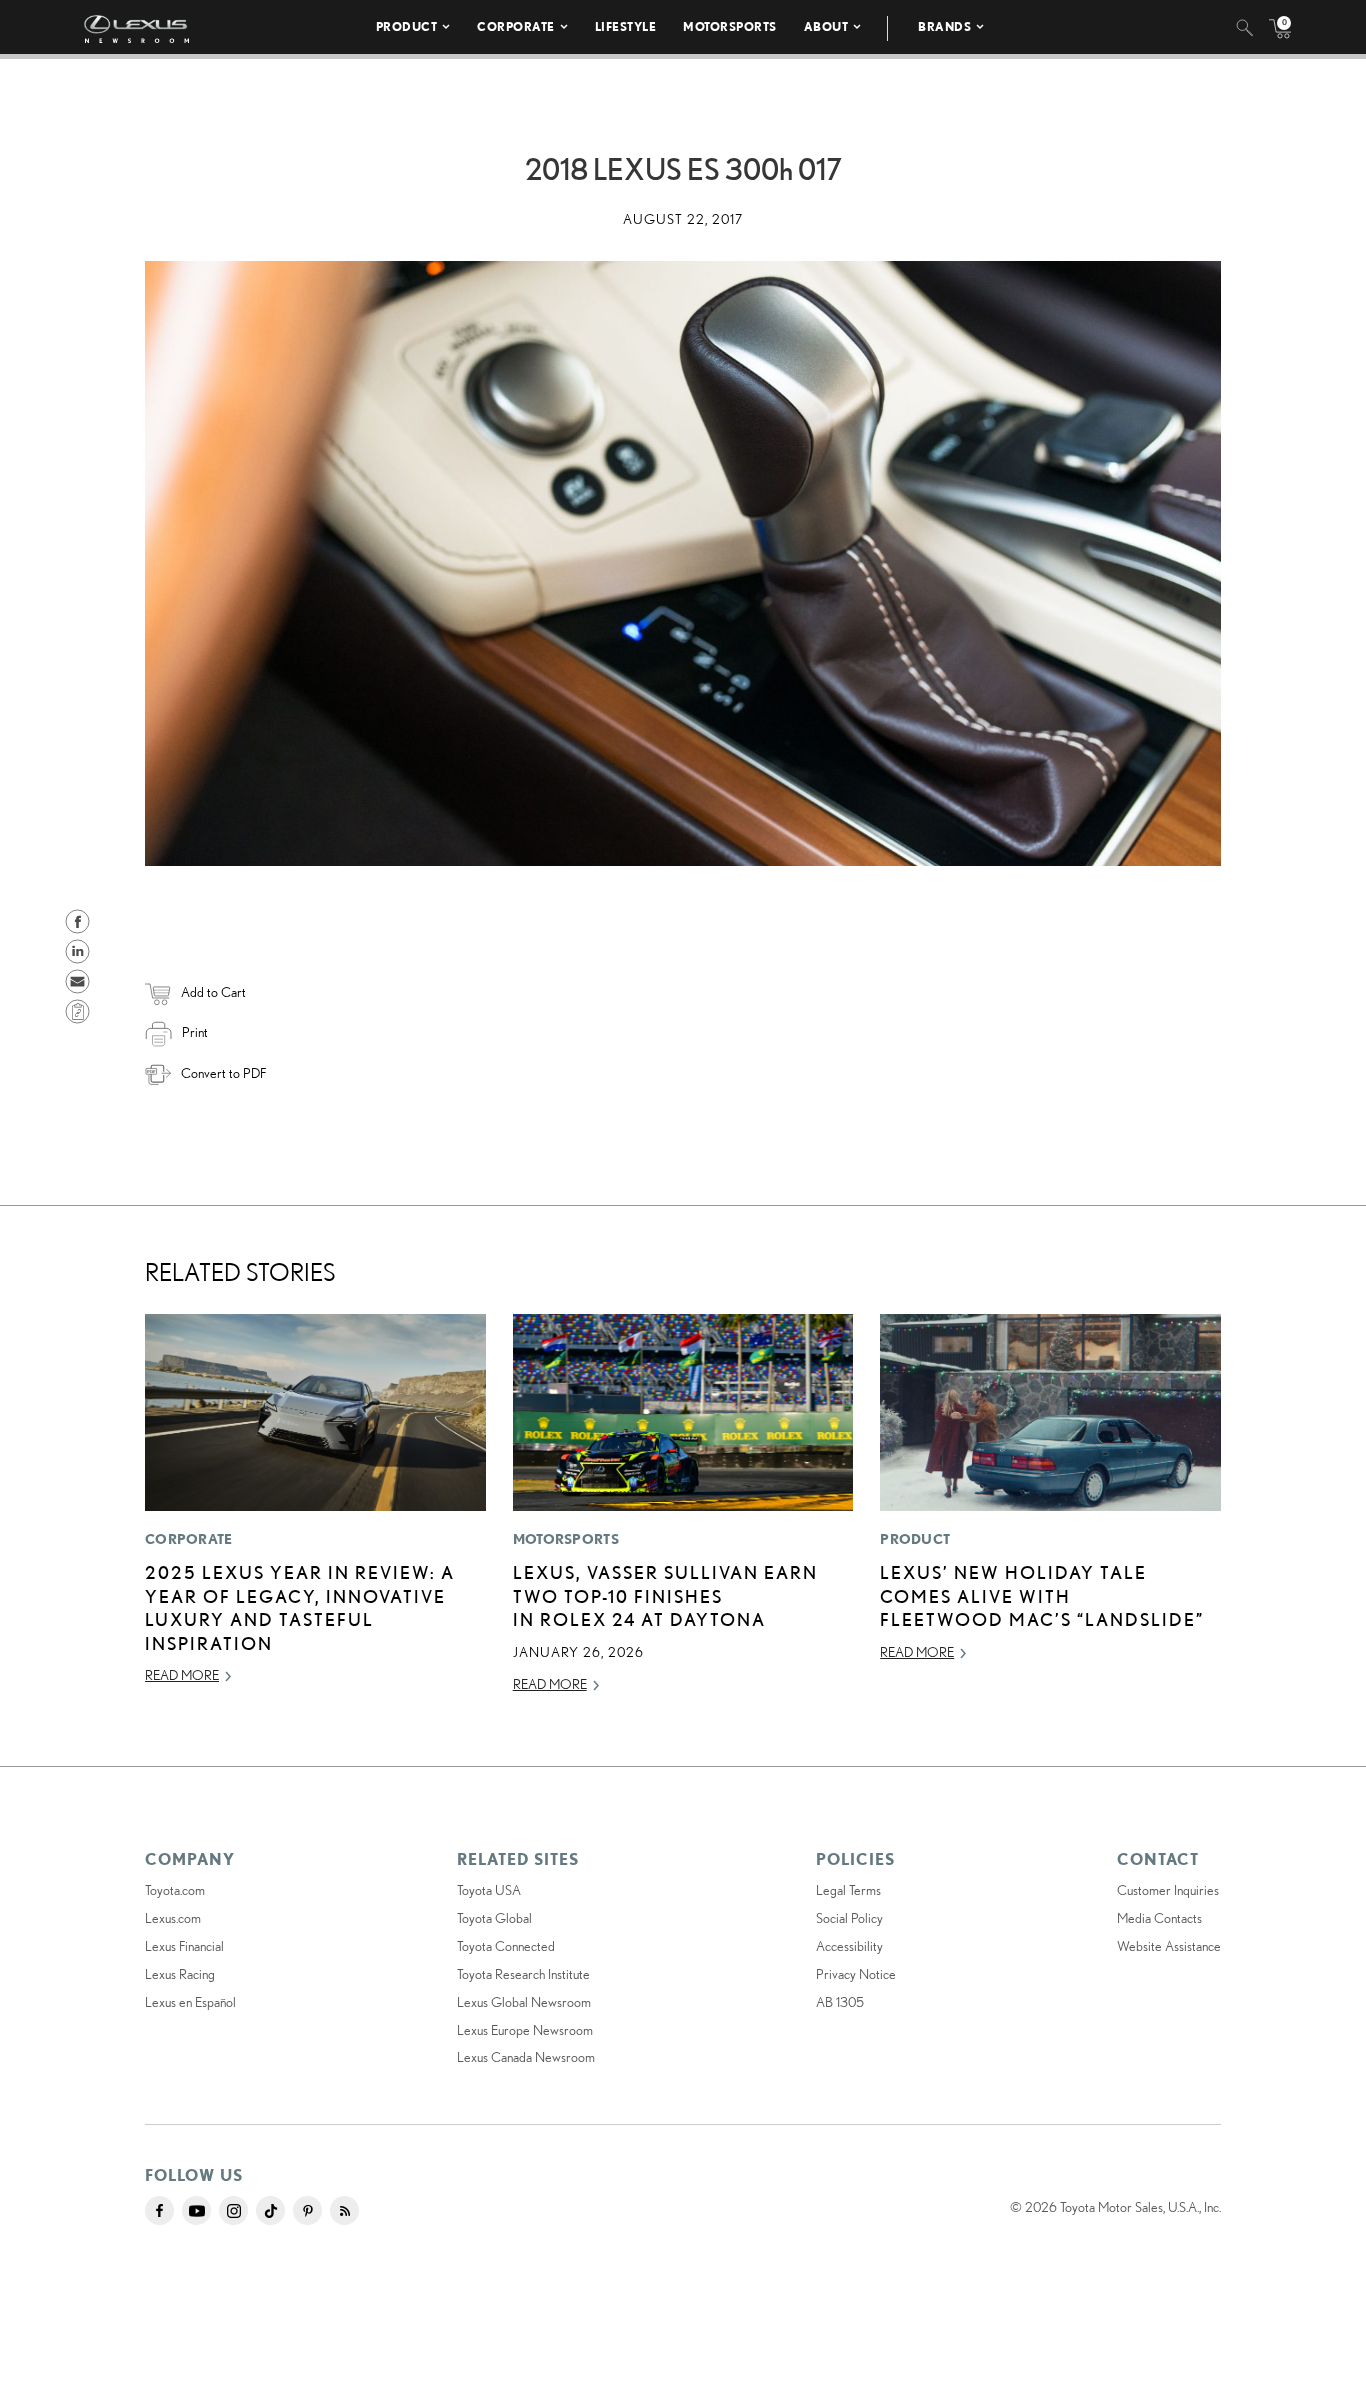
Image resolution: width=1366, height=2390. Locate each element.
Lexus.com (173, 1918)
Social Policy (849, 1918)
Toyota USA (489, 1890)
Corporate (516, 26)
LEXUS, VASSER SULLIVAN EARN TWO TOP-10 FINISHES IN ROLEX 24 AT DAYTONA (665, 1595)
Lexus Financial (184, 1946)
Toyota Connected (506, 1946)
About (826, 26)
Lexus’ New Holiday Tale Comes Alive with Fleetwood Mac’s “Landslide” (1042, 1595)
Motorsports (730, 26)
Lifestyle (626, 26)
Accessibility (849, 1946)
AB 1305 (840, 2002)
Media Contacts (1159, 1918)
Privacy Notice (856, 1974)
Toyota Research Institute (523, 1974)
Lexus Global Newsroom (524, 2002)
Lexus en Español (190, 2002)
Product (407, 26)
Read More (182, 1675)
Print (195, 1032)
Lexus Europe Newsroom (525, 2030)
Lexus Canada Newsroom (526, 2057)
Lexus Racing (180, 1974)
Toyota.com (175, 1890)
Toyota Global (494, 1918)
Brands (944, 26)
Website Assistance (1169, 1946)
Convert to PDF (223, 1073)
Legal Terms (848, 1890)
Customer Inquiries (1168, 1890)
